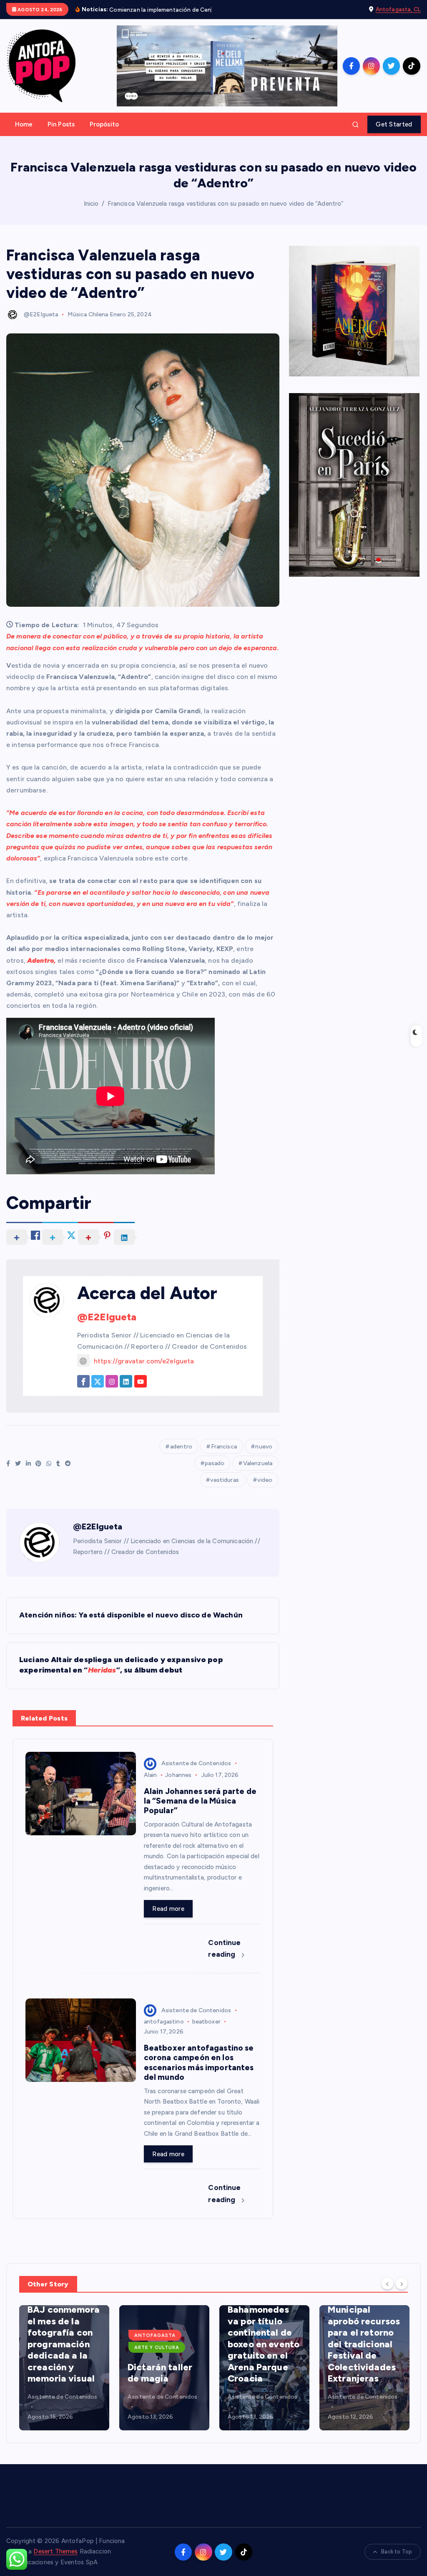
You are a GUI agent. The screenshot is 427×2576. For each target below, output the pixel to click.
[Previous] (387, 2293)
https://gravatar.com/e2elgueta (144, 1371)
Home (24, 134)
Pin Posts (61, 134)
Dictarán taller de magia (60, 2383)
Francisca (224, 1456)
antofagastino (164, 2031)
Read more (168, 1918)
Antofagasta (55, 2345)
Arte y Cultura (57, 2357)
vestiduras (225, 1490)
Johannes (178, 1785)
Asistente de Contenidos (196, 1773)
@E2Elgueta (41, 324)
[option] (64, 2377)
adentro (181, 1456)
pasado (215, 1473)
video (265, 1490)
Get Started (394, 134)
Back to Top (397, 2562)
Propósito (104, 134)
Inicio (91, 213)
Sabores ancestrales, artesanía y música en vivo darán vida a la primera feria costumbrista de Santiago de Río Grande (364, 2342)
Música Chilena (88, 324)
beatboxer (206, 2031)
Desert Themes (55, 2561)
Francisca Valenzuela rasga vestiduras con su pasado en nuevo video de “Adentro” (226, 213)
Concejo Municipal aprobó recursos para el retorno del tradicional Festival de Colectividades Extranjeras (264, 2348)
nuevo (264, 1456)
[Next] (402, 2293)
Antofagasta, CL (398, 14)
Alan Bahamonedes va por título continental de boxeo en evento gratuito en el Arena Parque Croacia (163, 2348)
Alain (151, 1785)
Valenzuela (258, 1473)
